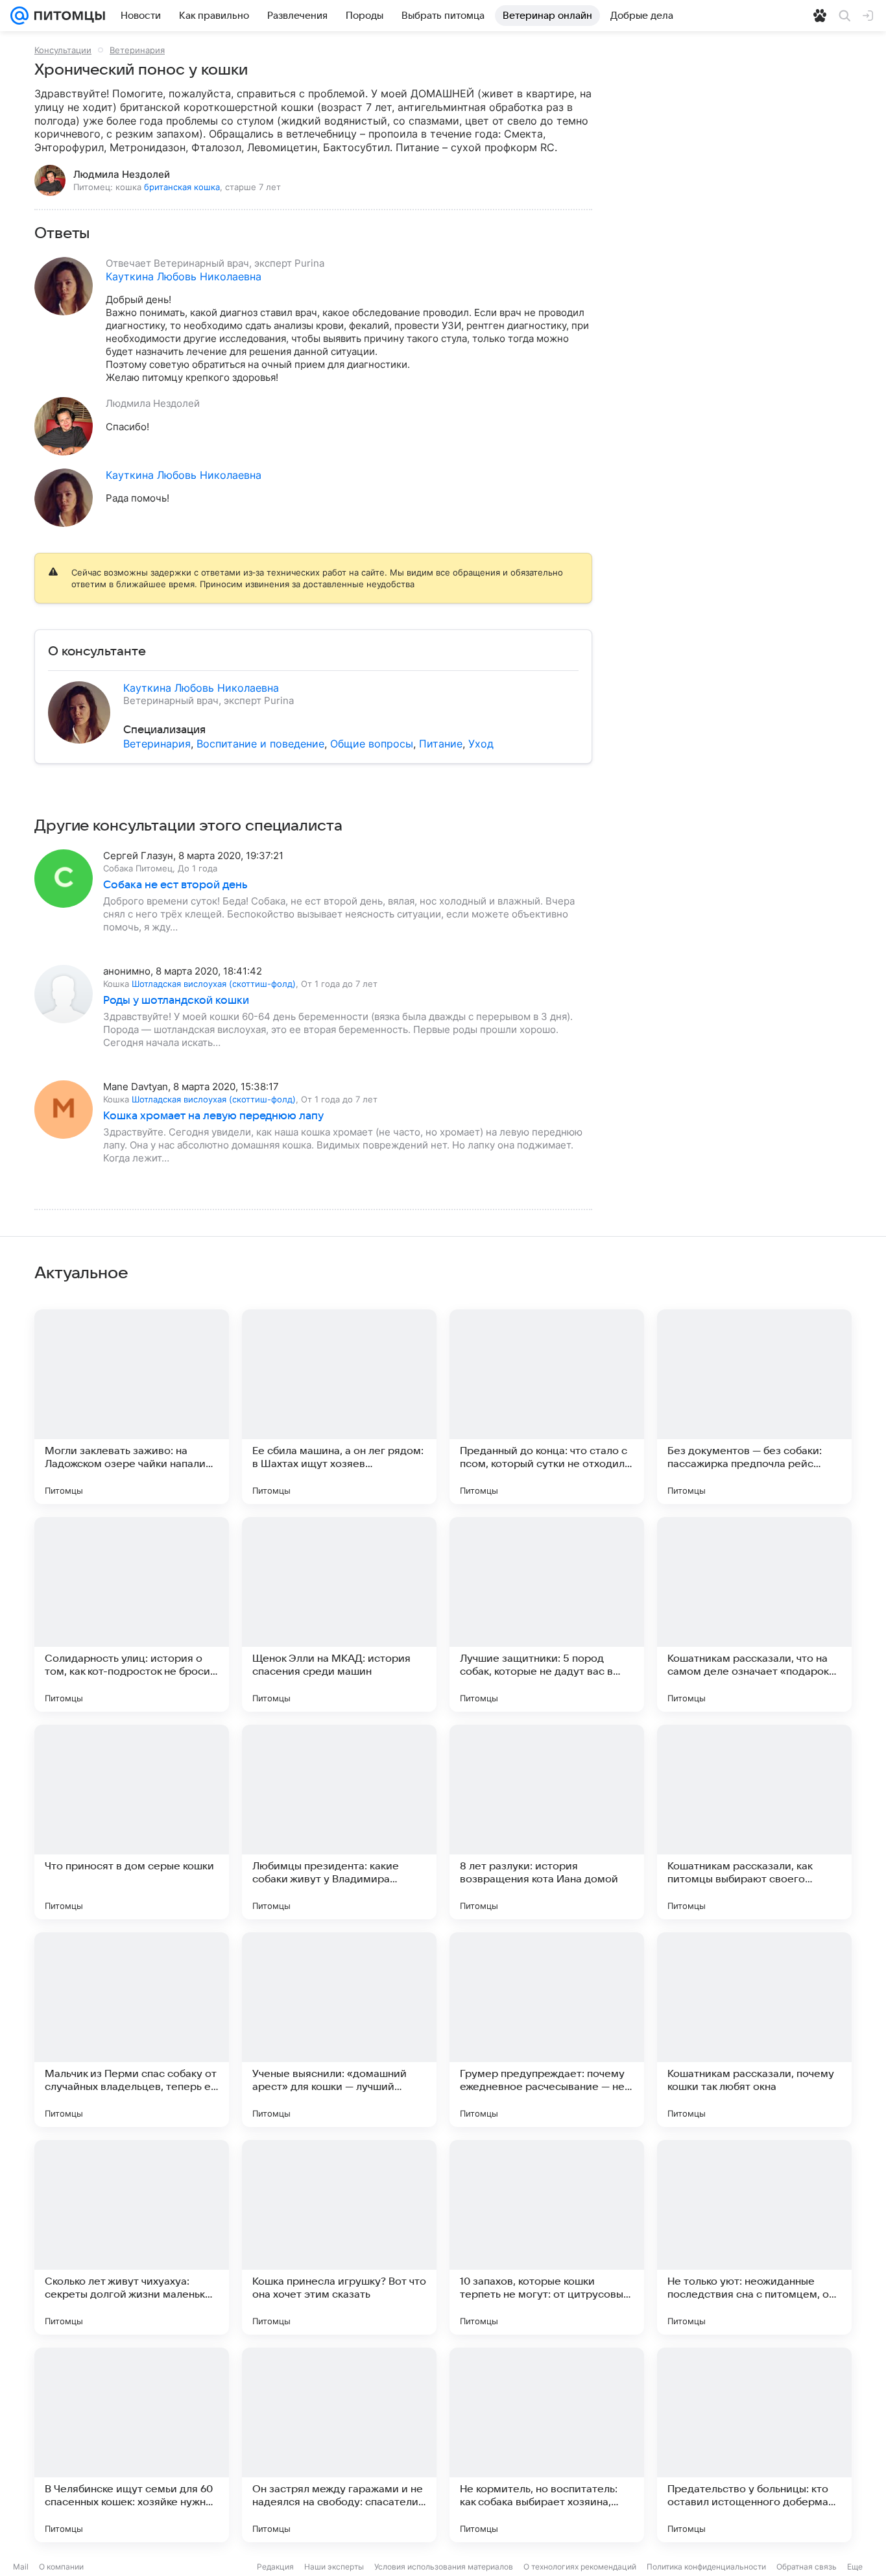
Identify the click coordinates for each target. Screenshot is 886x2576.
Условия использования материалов (444, 2567)
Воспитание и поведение (260, 744)
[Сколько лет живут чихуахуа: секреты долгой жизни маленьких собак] (132, 2237)
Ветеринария (137, 50)
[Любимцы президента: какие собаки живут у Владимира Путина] (339, 1822)
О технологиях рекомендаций (580, 2567)
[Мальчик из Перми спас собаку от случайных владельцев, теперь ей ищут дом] (132, 2030)
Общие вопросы (372, 744)
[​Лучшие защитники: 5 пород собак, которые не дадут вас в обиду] (547, 1614)
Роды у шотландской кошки (176, 1001)
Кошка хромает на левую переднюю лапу (213, 1116)
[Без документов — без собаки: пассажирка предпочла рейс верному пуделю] (754, 1407)
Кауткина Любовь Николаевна (184, 276)
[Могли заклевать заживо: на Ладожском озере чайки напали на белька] (132, 1407)
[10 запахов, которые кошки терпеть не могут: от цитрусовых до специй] (547, 2237)
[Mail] (19, 16)
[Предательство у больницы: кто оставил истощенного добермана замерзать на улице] (754, 2445)
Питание (441, 744)
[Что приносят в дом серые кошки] (132, 1822)
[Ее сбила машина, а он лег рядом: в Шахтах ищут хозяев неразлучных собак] (339, 1407)
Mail (21, 2567)
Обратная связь (807, 2567)
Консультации (63, 50)
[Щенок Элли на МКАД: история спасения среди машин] (339, 1614)
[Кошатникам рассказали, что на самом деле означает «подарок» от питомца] (754, 1614)
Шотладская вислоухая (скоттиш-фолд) (214, 984)
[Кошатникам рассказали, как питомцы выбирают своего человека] (754, 1822)
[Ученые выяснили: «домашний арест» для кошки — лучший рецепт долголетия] (339, 2030)
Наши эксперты (334, 2567)
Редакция (275, 2567)
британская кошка (182, 187)
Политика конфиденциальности (706, 2567)
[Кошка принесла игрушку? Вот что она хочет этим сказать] (339, 2237)
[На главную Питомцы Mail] (67, 16)
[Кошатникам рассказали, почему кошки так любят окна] (754, 2030)
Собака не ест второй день (175, 885)
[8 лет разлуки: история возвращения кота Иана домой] (547, 1822)
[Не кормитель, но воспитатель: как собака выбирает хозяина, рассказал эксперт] (547, 2445)
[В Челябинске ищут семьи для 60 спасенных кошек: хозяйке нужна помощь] (132, 2445)
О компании (61, 2567)
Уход (481, 744)
